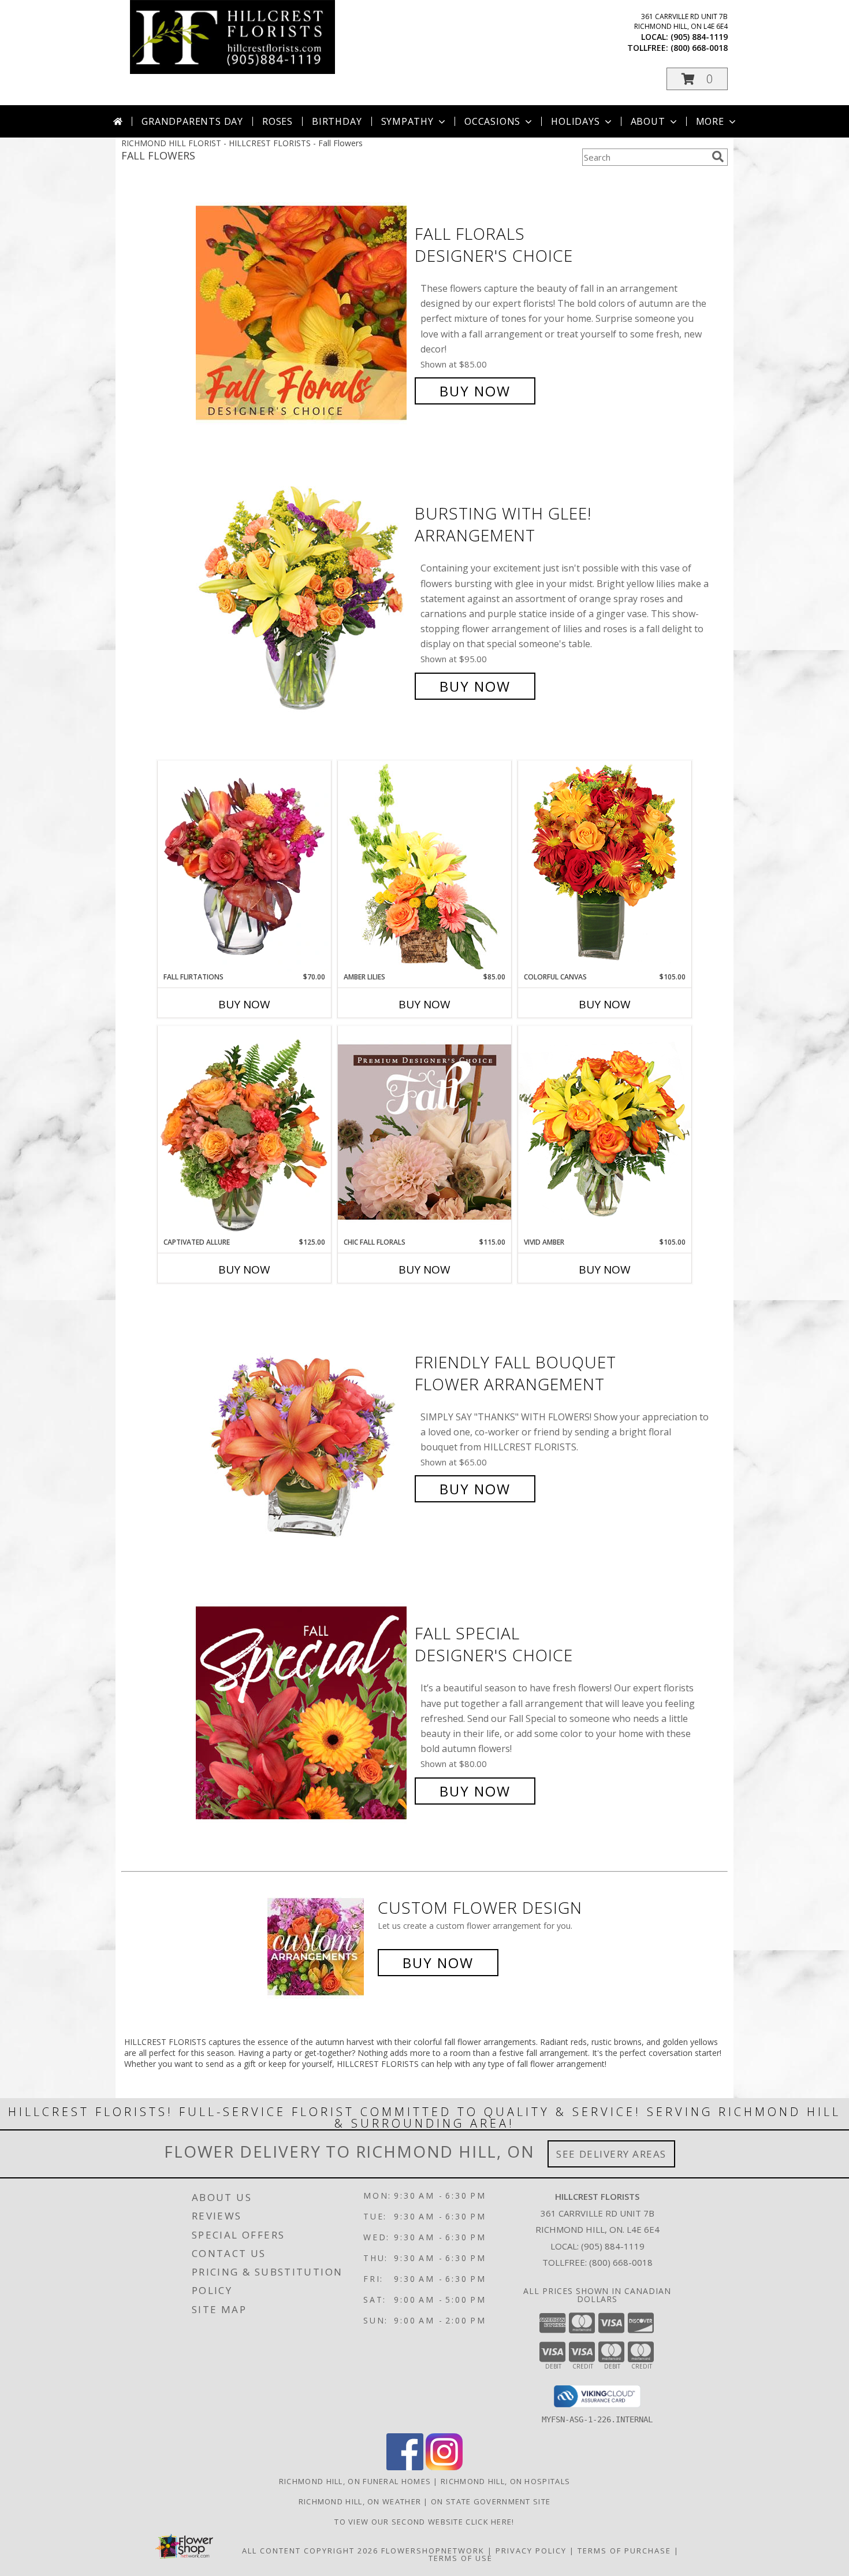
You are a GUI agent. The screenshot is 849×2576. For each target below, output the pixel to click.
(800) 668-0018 (699, 48)
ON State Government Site (491, 2501)
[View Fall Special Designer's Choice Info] (302, 1712)
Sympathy (407, 121)
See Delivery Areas (611, 2154)
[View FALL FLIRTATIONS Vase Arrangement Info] (244, 866)
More (710, 121)
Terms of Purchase (624, 2551)
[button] (697, 79)
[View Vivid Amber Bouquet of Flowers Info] (605, 1131)
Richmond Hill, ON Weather (360, 2501)
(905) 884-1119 (699, 37)
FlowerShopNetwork (433, 2551)
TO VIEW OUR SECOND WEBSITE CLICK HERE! (424, 2522)
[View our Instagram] (444, 2467)
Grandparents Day (192, 121)
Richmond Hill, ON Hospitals (505, 2481)
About (648, 121)
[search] (718, 157)
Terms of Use (461, 2558)
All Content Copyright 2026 (310, 2551)
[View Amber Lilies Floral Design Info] (425, 866)
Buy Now (475, 391)
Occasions (492, 121)
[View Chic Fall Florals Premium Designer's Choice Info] (425, 1131)
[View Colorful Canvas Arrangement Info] (605, 866)
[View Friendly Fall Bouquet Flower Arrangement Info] (302, 1426)
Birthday (337, 121)
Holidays (575, 121)
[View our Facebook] (405, 2467)
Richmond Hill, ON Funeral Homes (355, 2481)
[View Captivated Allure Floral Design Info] (244, 1131)
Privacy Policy (531, 2551)
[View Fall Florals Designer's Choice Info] (302, 312)
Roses (278, 121)
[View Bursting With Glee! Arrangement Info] (302, 600)
